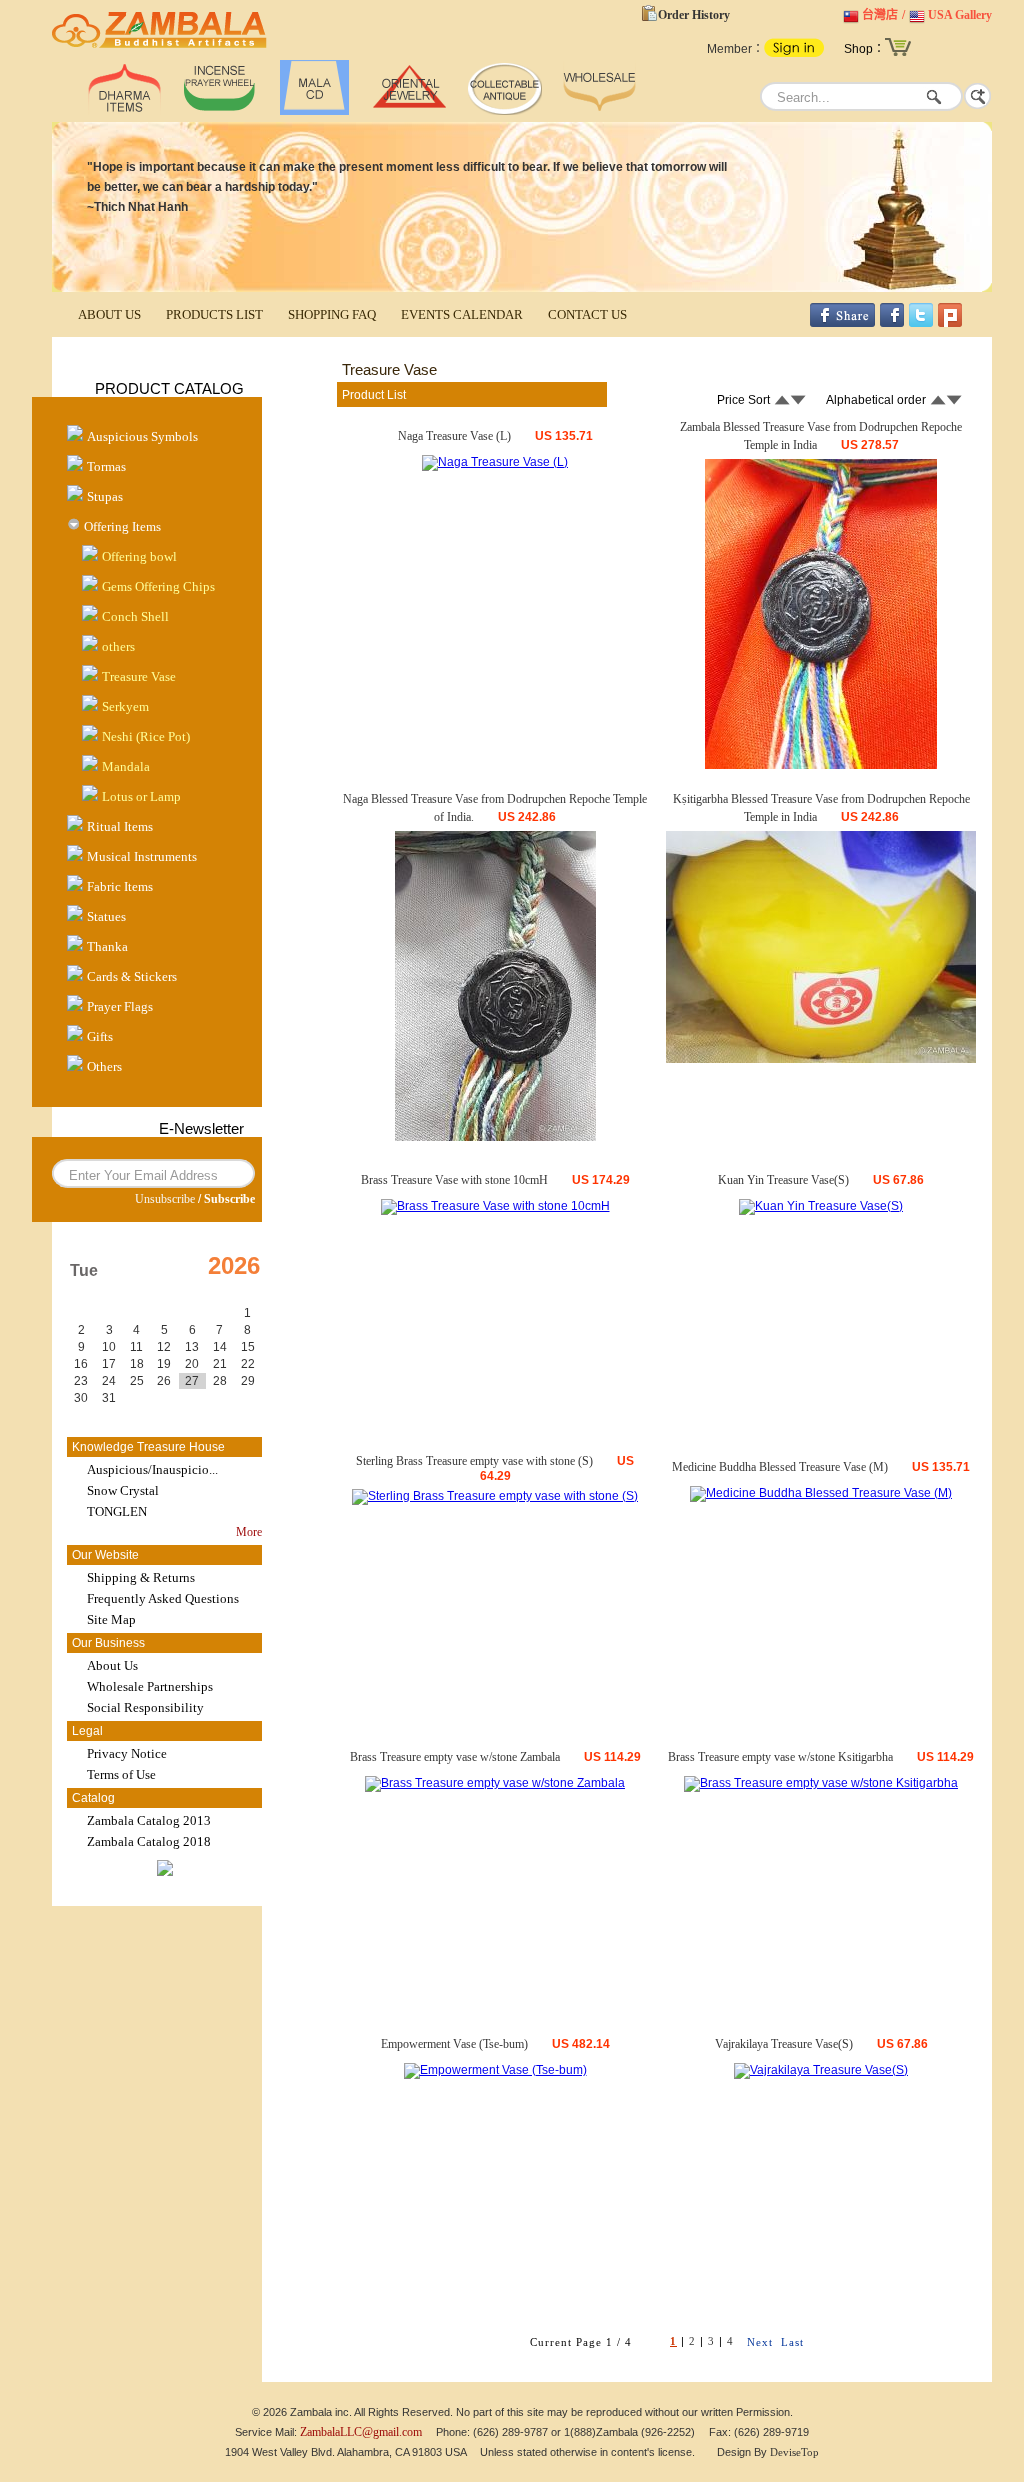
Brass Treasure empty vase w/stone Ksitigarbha (780, 1757)
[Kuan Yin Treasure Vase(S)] (821, 1206)
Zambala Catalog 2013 (149, 1820)
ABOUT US (109, 314)
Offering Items (122, 526)
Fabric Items (120, 886)
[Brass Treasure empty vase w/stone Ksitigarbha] (821, 1783)
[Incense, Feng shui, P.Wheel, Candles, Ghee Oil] (219, 111)
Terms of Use (121, 1774)
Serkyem (125, 706)
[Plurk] (950, 323)
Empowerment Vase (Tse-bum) (454, 2044)
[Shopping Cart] (898, 54)
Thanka (107, 946)
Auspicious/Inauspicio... (152, 1469)
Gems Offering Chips (158, 586)
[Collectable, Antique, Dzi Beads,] (504, 111)
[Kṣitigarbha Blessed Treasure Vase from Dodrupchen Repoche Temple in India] (821, 1059)
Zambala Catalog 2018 (149, 1841)
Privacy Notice (127, 1753)
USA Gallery (960, 15)
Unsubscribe (165, 1199)
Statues (106, 916)
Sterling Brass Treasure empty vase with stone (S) (474, 1461)
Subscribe (229, 1199)
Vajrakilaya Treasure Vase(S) (784, 2044)
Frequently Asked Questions (163, 1598)
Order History (694, 15)
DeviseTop (794, 2452)
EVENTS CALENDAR (462, 314)
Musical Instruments (142, 856)
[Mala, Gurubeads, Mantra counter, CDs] (314, 111)
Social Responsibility (145, 1707)
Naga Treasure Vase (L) (454, 436)
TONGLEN (117, 1511)
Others (104, 1066)
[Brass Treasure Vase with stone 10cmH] (495, 1206)
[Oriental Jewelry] (409, 111)
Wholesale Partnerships (150, 1686)
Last (792, 2342)
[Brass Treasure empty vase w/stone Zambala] (495, 1783)
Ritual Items (120, 826)
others (118, 646)
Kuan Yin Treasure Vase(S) (783, 1180)
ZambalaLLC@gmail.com (361, 2432)
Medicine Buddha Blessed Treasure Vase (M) (780, 1467)
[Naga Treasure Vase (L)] (495, 462)
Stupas (105, 496)
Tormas (106, 466)
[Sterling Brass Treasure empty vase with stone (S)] (495, 1496)
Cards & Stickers (132, 976)
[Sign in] (794, 53)
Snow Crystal (123, 1490)
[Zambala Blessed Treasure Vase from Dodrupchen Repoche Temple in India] (821, 765)
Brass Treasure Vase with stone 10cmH (454, 1180)
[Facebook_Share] (842, 323)
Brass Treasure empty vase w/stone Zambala (455, 1757)
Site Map (111, 1619)
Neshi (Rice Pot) (146, 736)
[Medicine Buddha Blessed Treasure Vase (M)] (821, 1493)
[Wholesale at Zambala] (599, 111)
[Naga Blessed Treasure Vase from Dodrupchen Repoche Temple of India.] (495, 1137)
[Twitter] (921, 323)
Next (760, 2342)
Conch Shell (135, 616)
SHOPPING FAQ (332, 314)
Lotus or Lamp (141, 796)
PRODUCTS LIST (214, 314)
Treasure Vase (139, 676)
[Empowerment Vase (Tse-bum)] (495, 2070)
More (249, 1532)
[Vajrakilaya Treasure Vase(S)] (821, 2070)
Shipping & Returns (141, 1577)
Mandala (126, 766)
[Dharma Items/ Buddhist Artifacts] (159, 48)
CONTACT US (587, 314)
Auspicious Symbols (142, 436)
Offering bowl (139, 556)
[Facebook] (892, 323)
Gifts (100, 1036)
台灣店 (880, 15)
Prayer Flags (120, 1006)
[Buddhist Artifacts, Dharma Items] (124, 111)
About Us (112, 1665)
